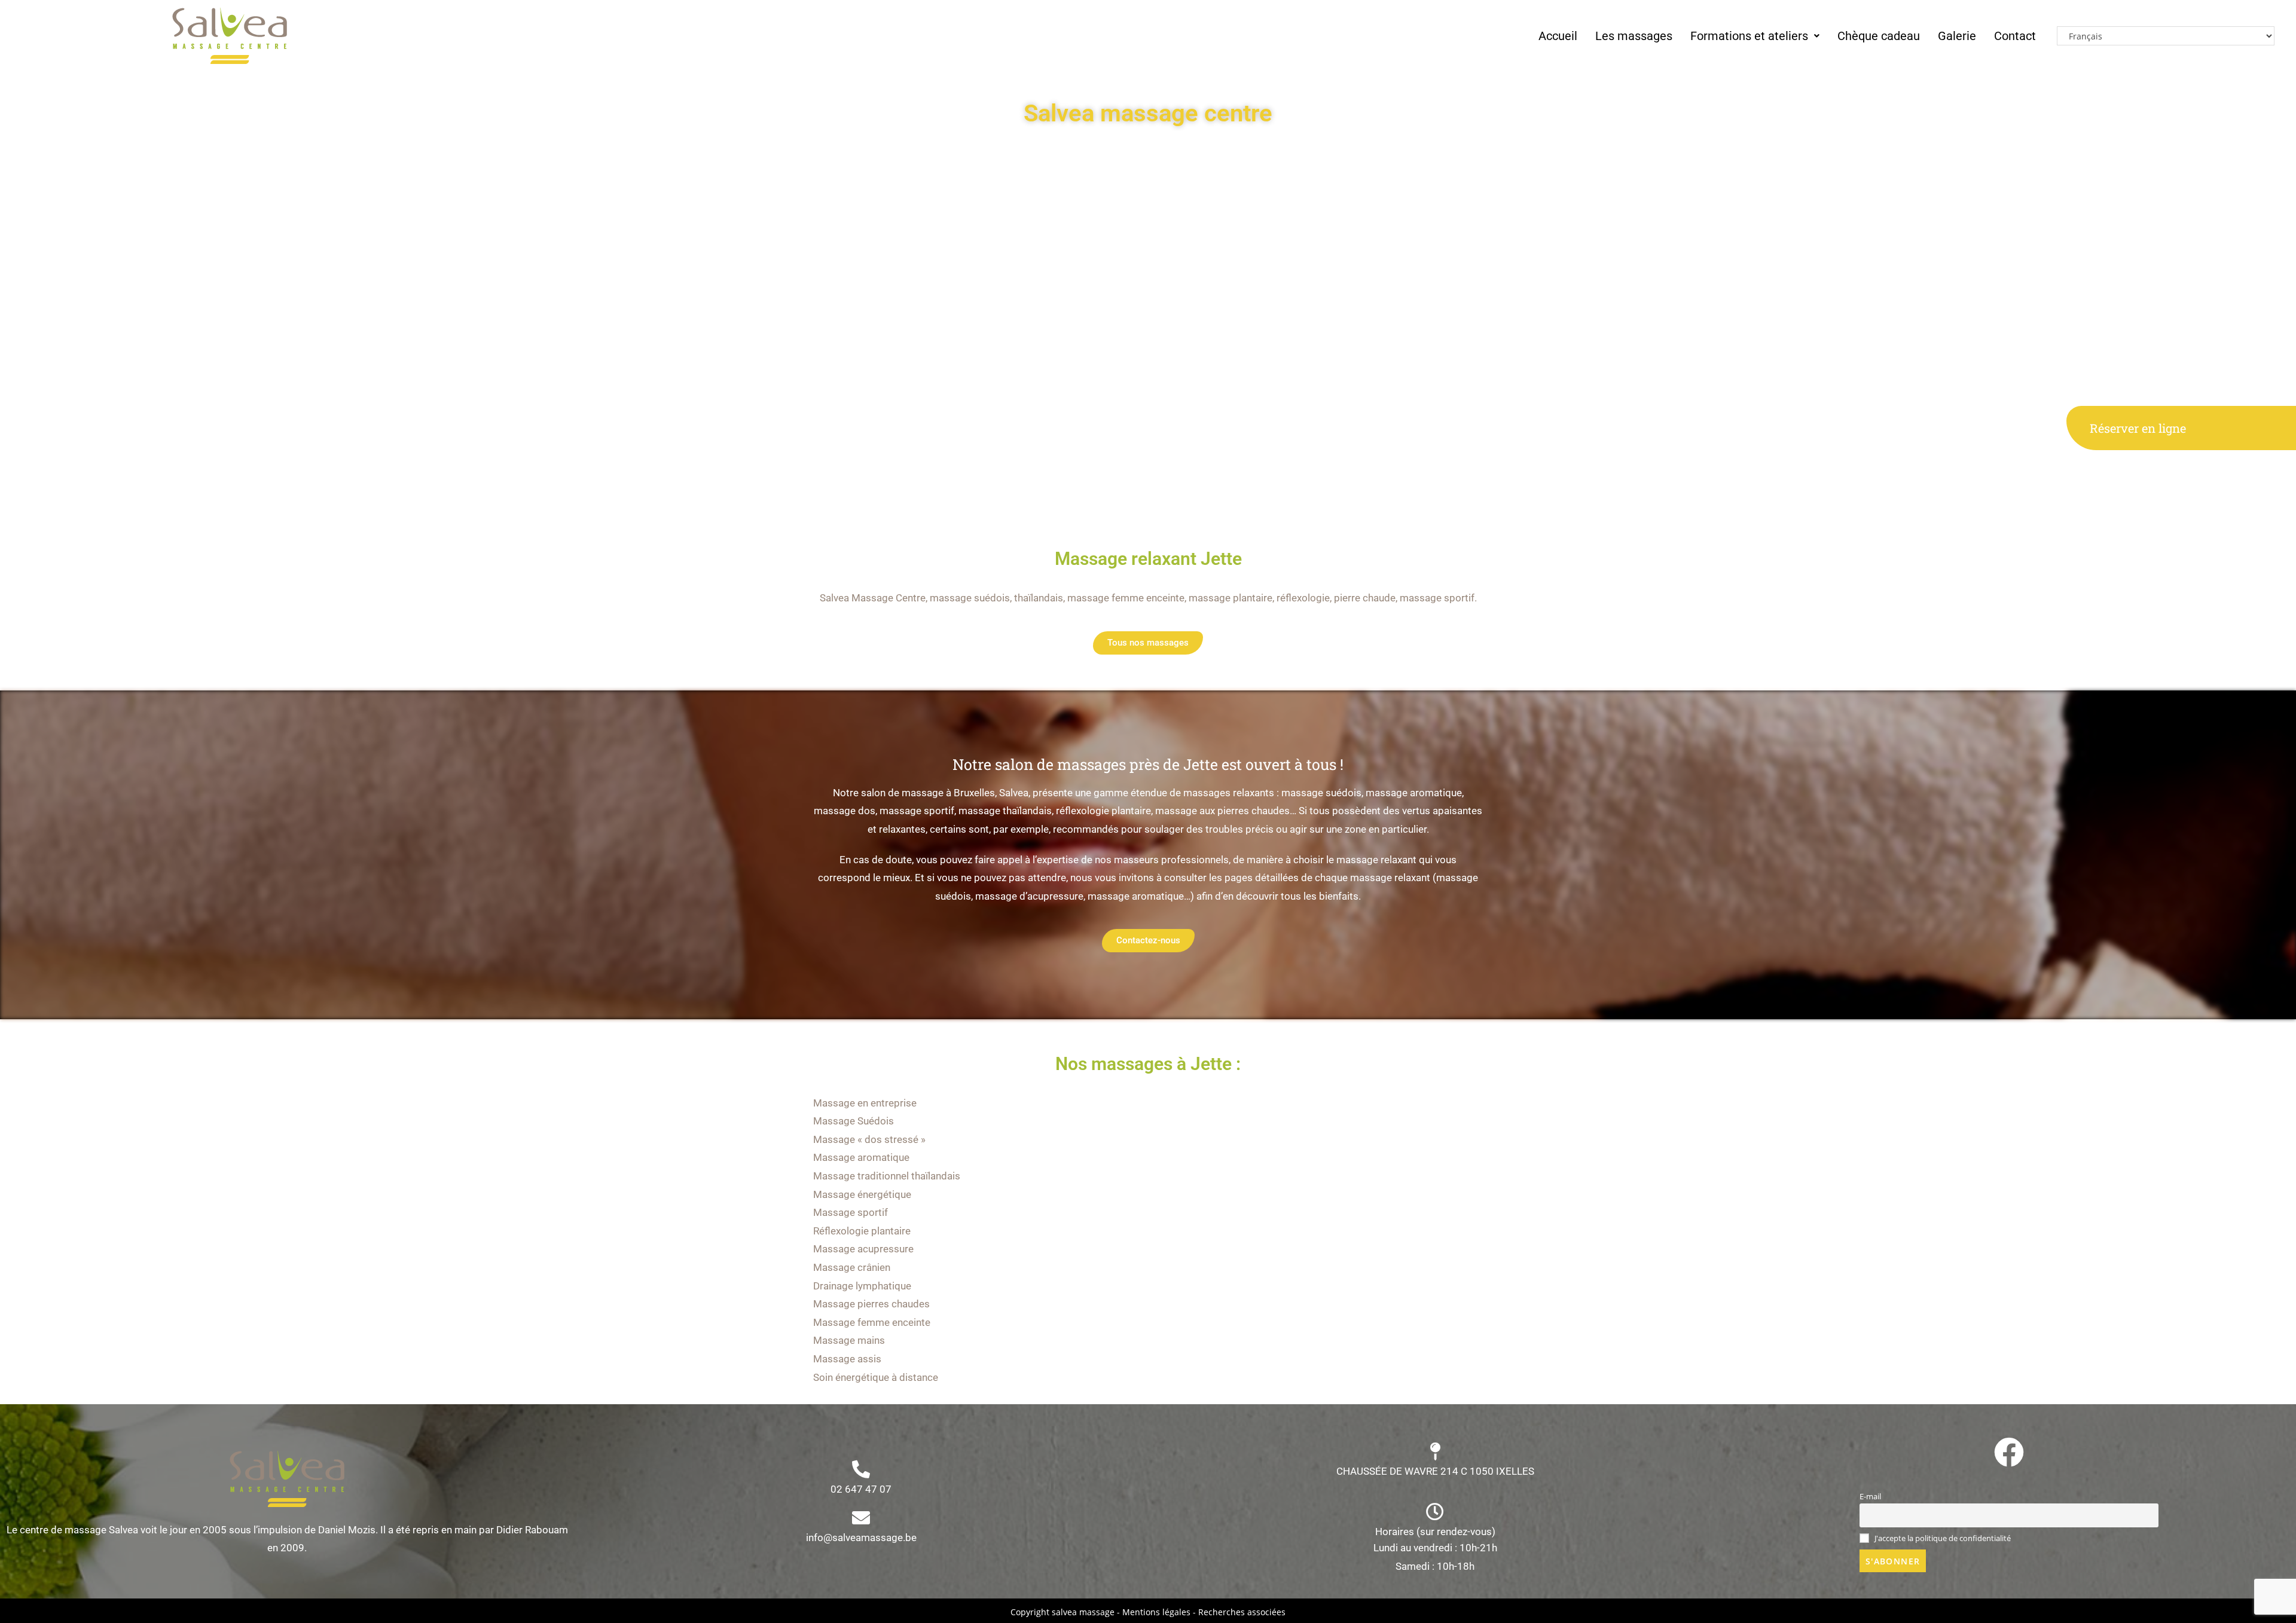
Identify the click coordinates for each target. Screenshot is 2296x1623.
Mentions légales (1156, 1612)
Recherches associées (1242, 1612)
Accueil (1558, 36)
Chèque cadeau (1879, 36)
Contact (2015, 36)
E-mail (1870, 1497)
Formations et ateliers (1749, 36)
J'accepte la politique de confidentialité (1942, 1538)
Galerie (1957, 36)
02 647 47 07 (861, 1489)
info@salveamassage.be (861, 1538)
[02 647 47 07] (861, 1469)
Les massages (1634, 36)
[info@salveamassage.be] (861, 1518)
